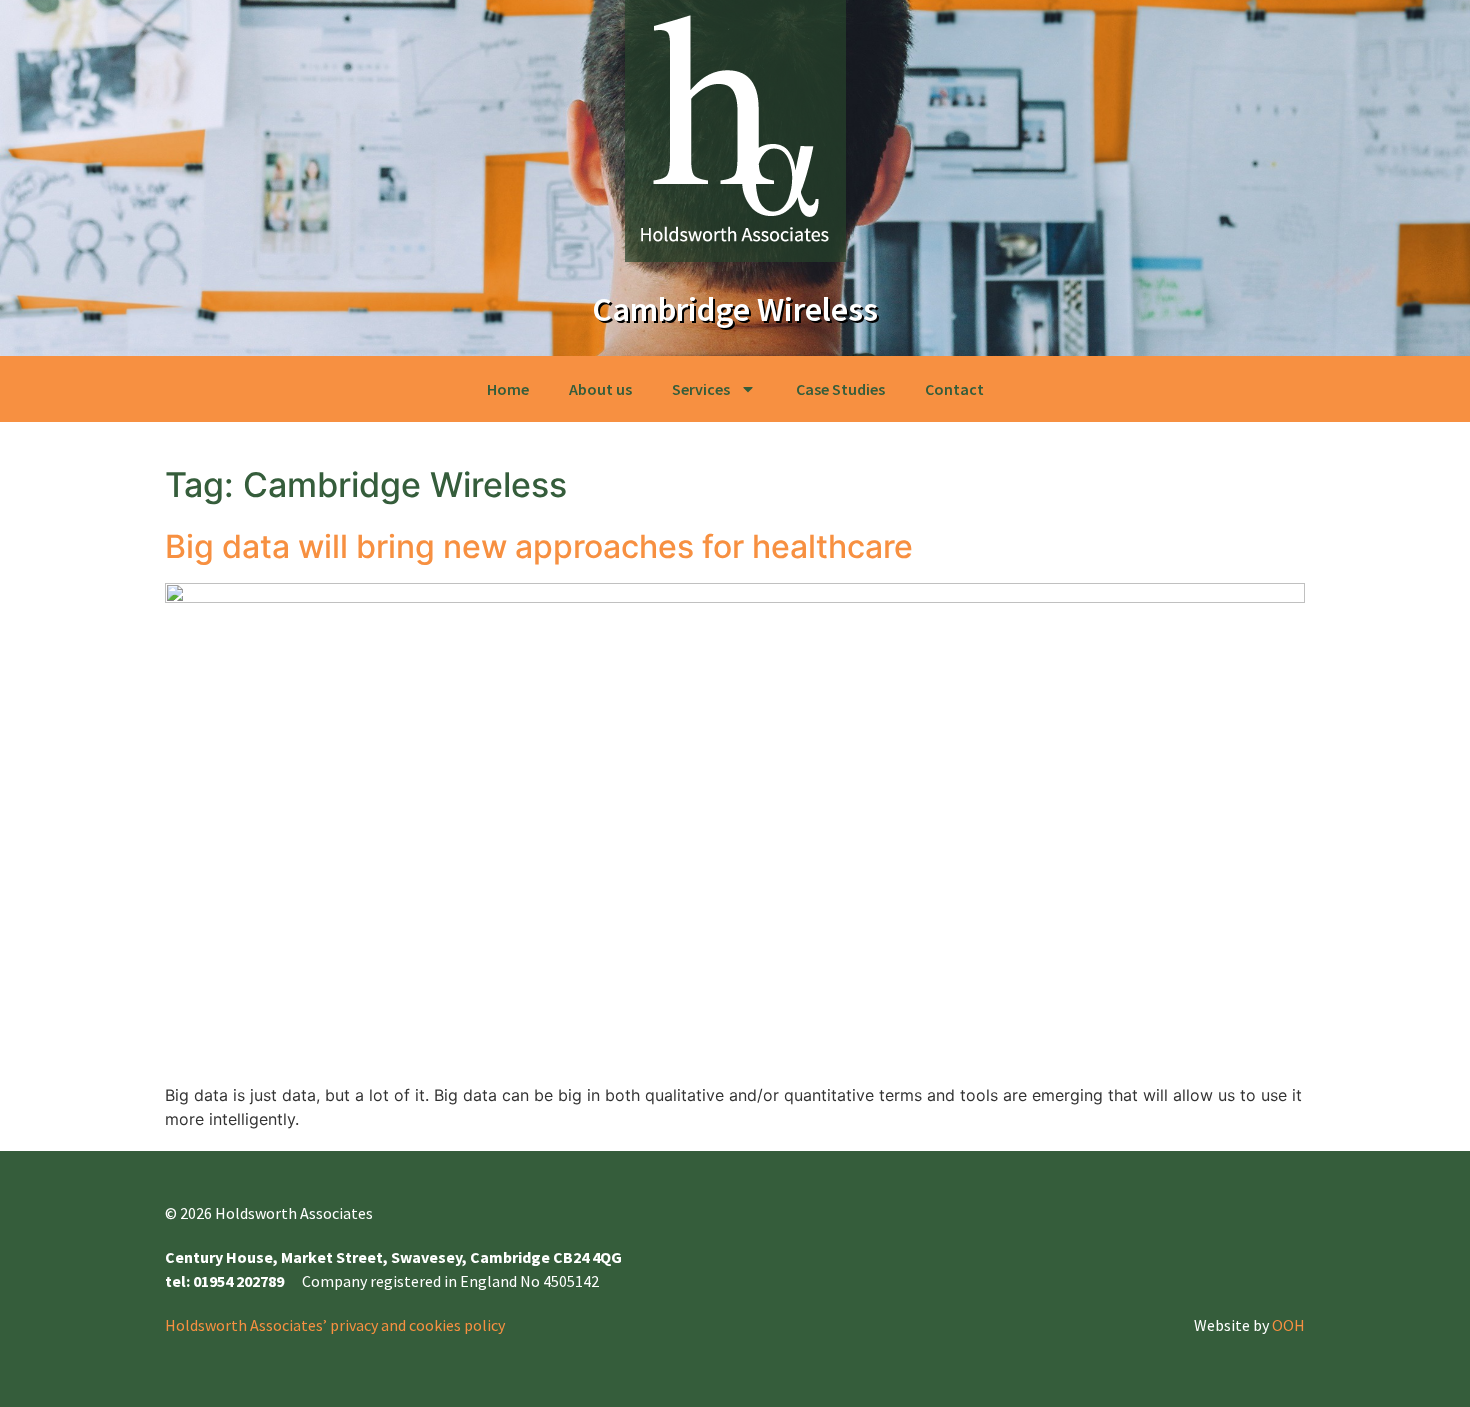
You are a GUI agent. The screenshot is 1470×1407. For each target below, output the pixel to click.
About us (600, 389)
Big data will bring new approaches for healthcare (539, 546)
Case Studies (840, 389)
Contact (954, 389)
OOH (1288, 1325)
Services (701, 389)
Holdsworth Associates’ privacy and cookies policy (335, 1325)
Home (508, 389)
